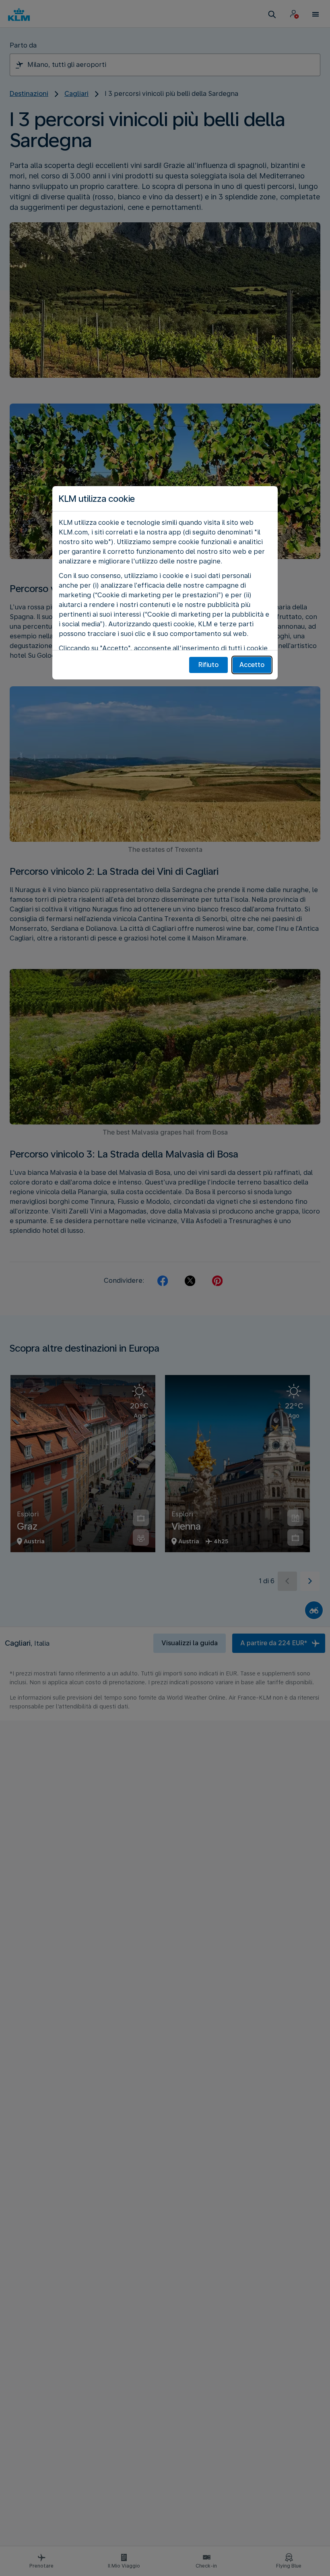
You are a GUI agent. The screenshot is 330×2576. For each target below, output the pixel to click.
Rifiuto (208, 665)
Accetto (252, 665)
